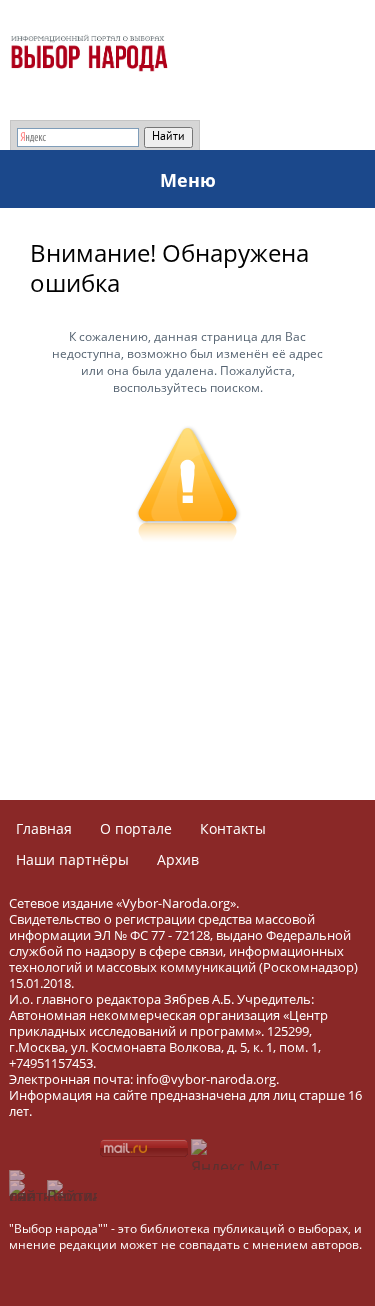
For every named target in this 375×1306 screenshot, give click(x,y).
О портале (136, 828)
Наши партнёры (72, 859)
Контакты (233, 828)
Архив (178, 859)
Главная (44, 828)
